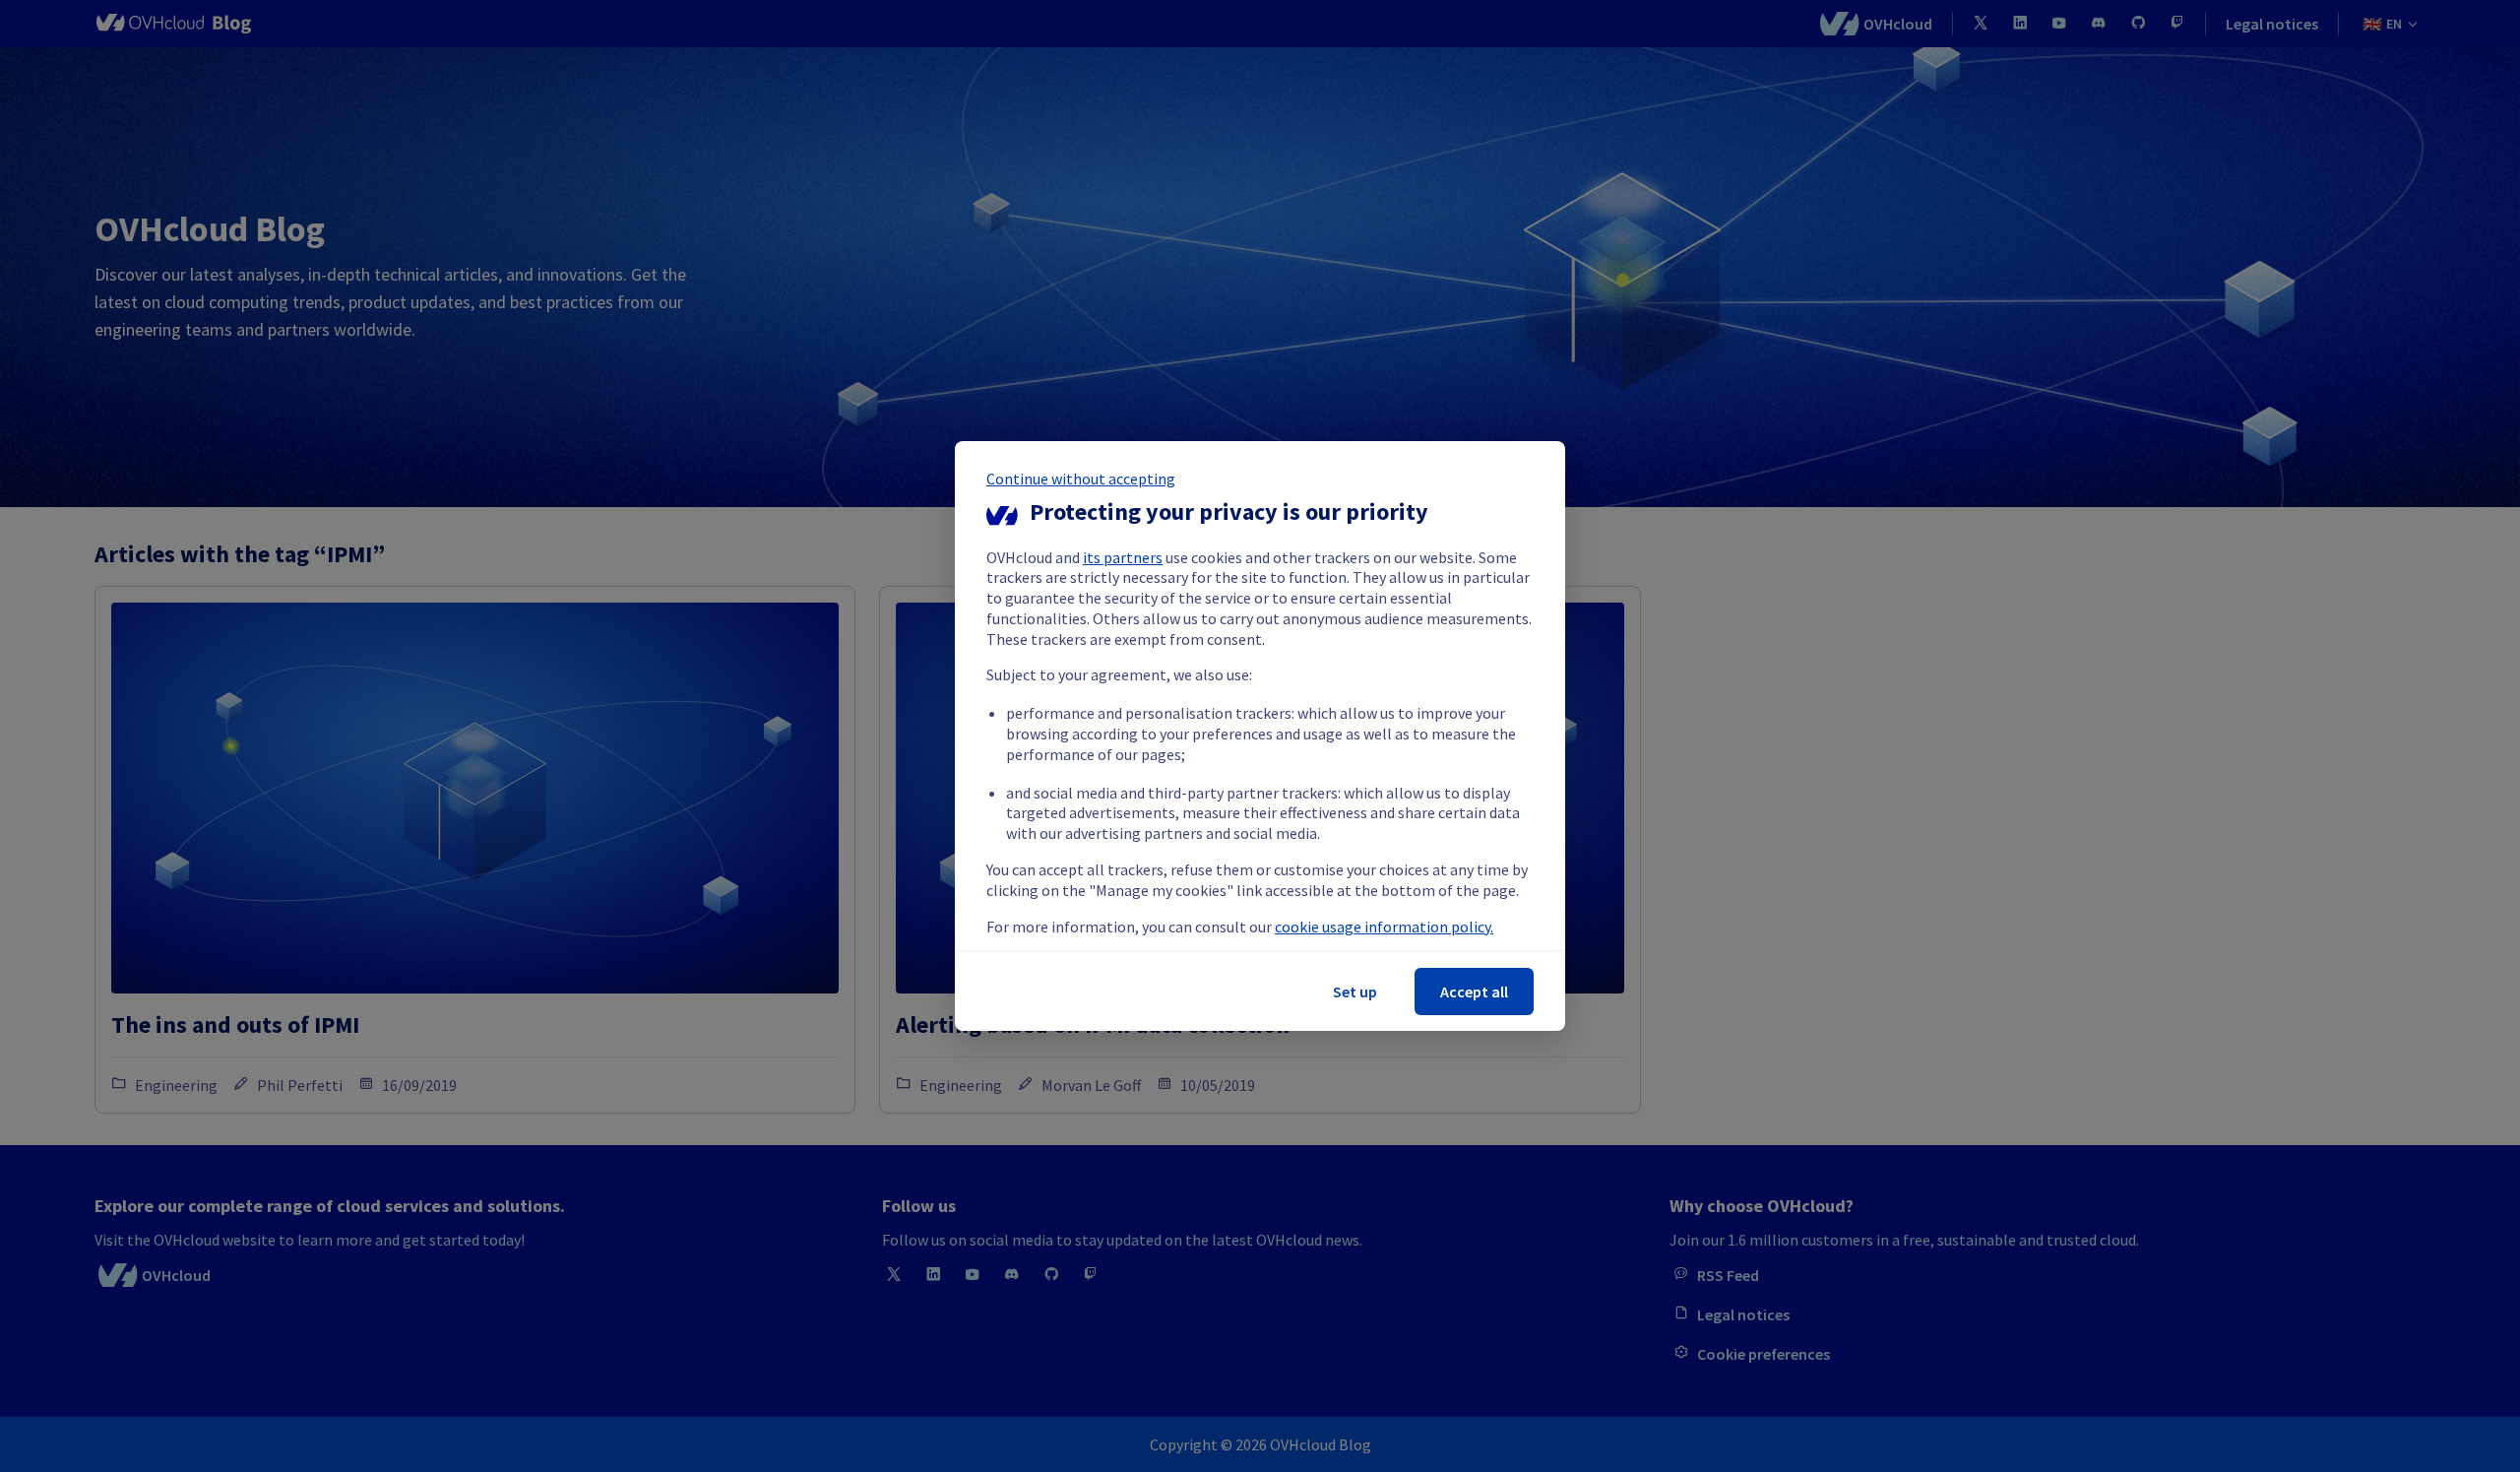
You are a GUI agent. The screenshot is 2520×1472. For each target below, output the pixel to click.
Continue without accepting (1081, 479)
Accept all (1474, 992)
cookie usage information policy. (1384, 927)
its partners (1123, 557)
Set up (1355, 992)
